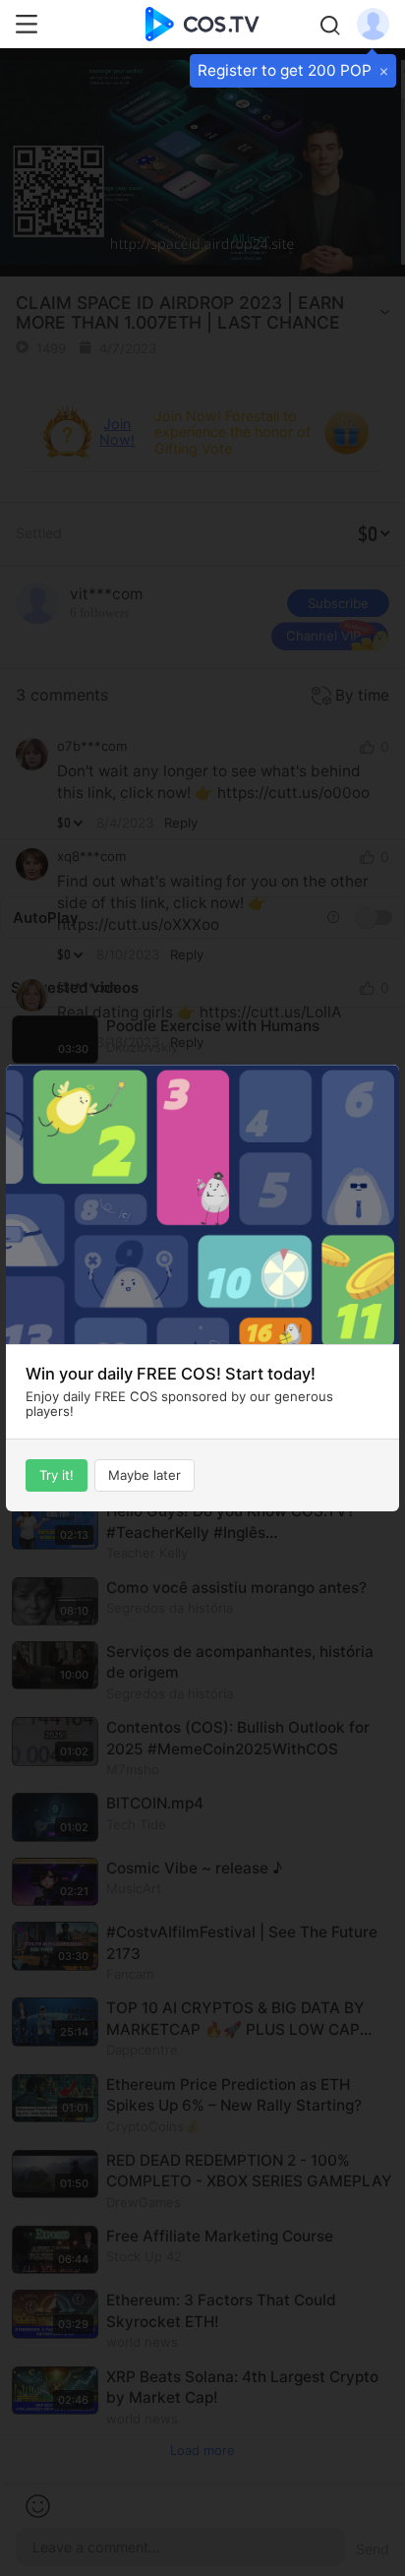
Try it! (57, 1475)
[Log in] (373, 23)
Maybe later (145, 1475)
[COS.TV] (202, 23)
